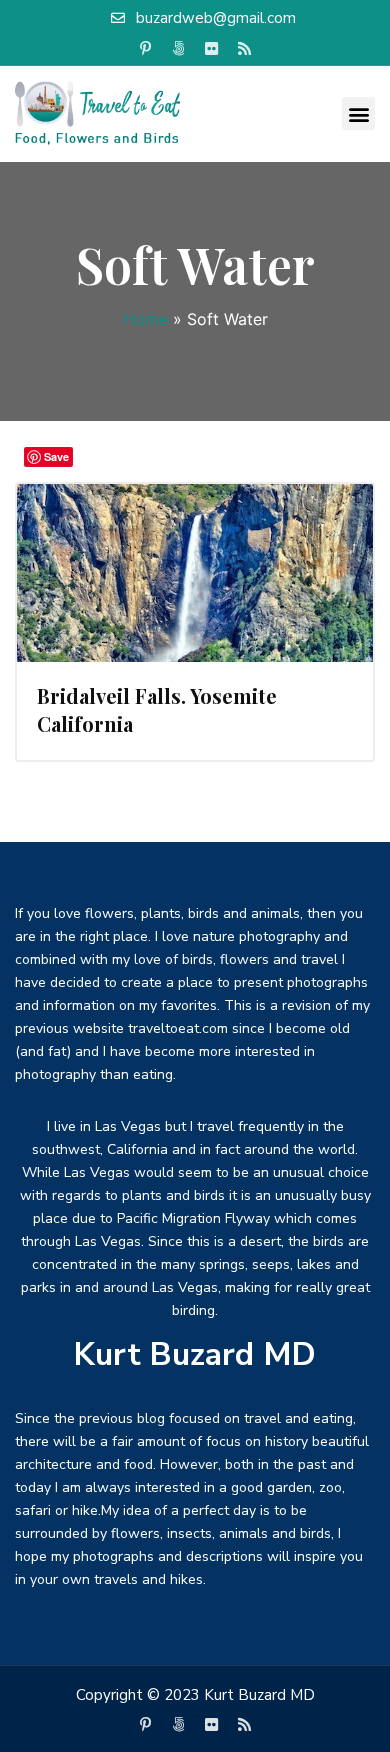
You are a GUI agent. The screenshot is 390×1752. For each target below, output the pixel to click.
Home (145, 319)
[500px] (179, 49)
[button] (358, 113)
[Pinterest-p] (146, 49)
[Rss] (245, 49)
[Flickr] (212, 49)
